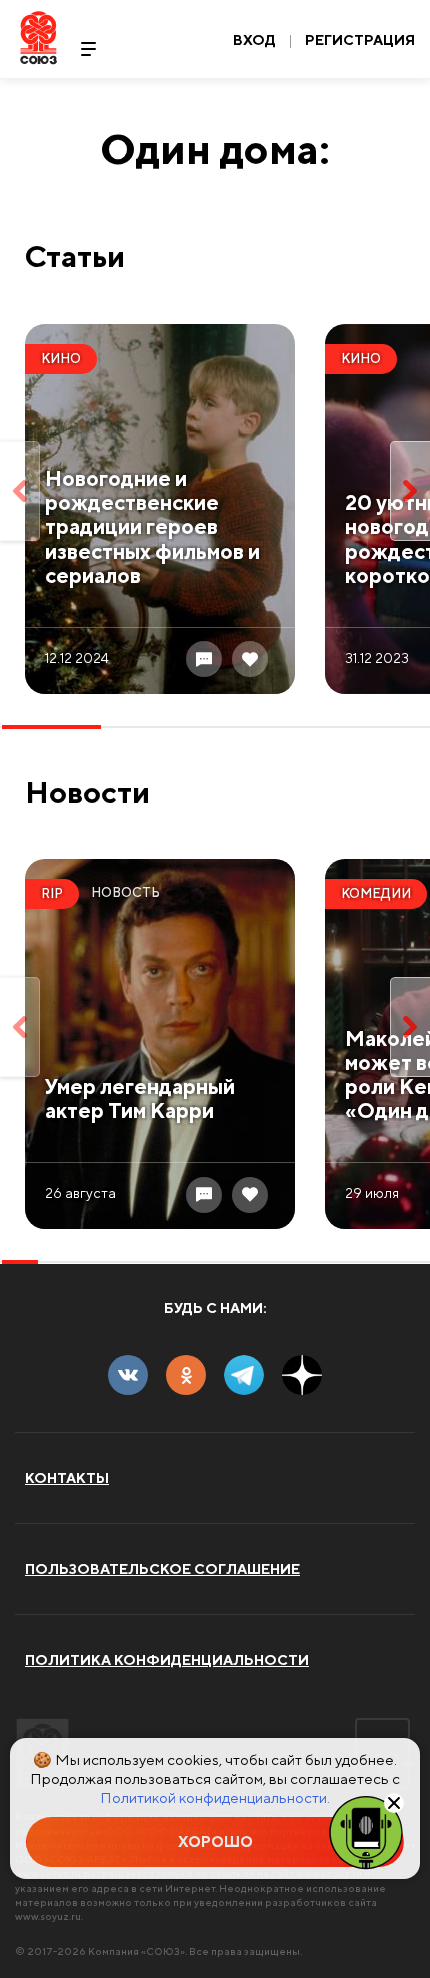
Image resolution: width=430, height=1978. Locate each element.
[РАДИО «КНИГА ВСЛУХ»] (366, 1831)
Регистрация (360, 40)
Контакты (67, 1478)
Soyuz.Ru (38, 37)
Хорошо (215, 1841)
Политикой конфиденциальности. (215, 1797)
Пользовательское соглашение (162, 1569)
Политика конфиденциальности (167, 1660)
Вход (254, 40)
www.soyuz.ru (48, 1916)
